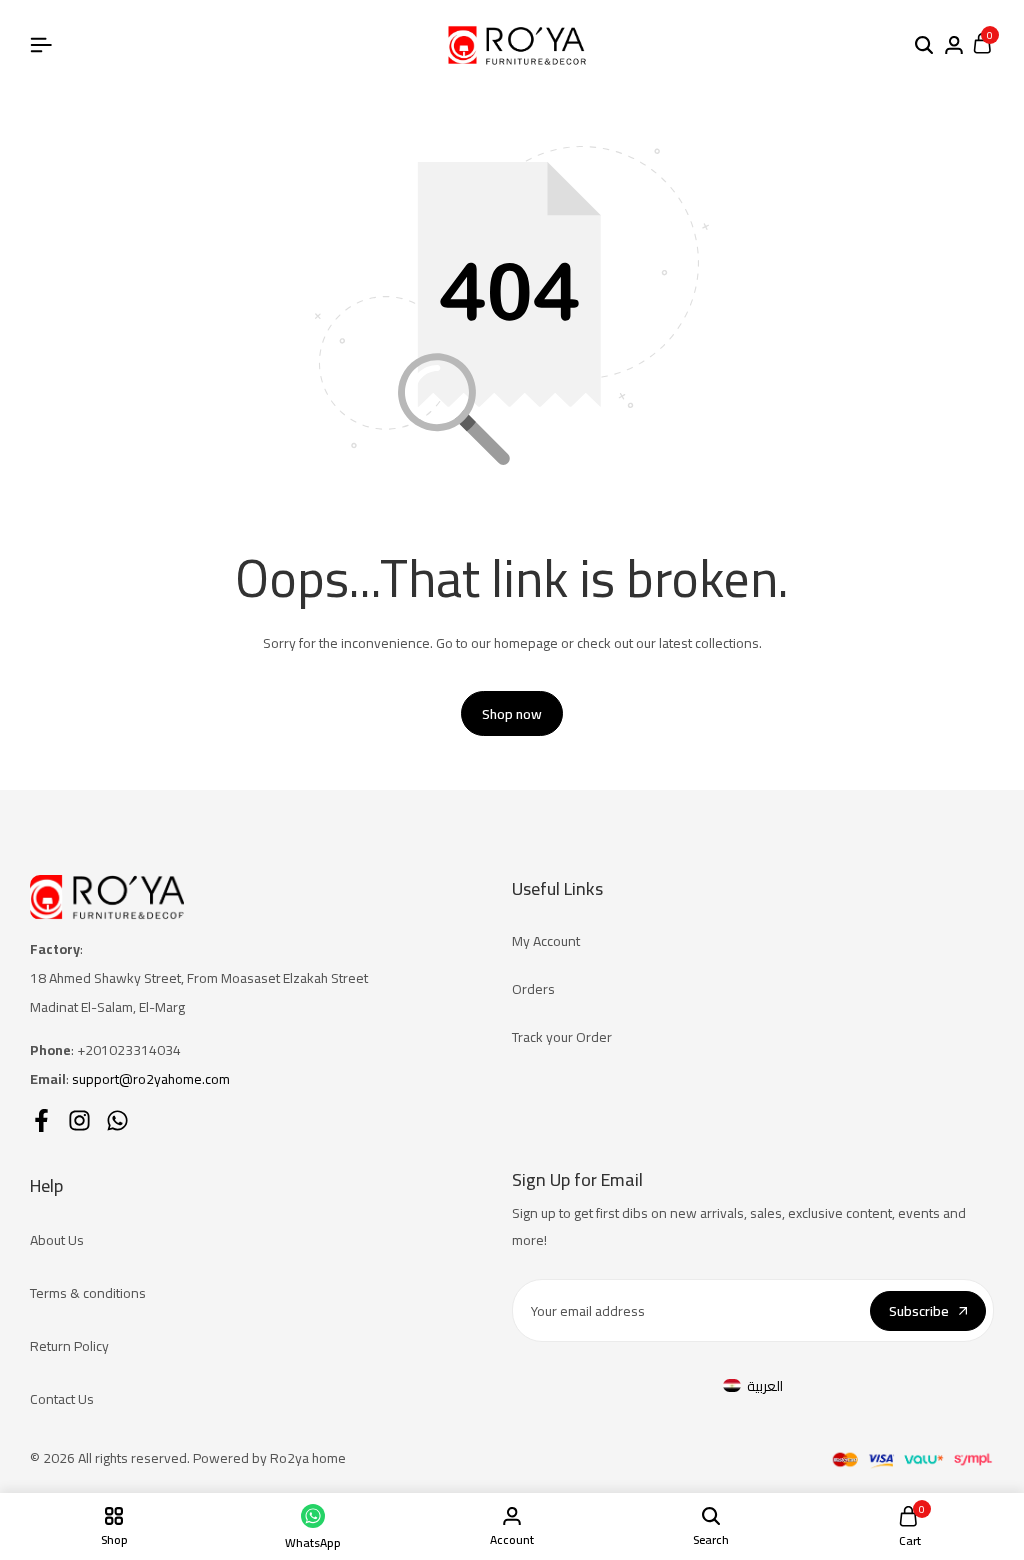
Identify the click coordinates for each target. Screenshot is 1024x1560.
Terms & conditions (88, 1293)
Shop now (512, 714)
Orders (533, 989)
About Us (57, 1240)
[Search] (924, 46)
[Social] (41, 1120)
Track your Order (562, 1037)
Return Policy (69, 1346)
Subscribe (919, 1311)
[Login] (954, 46)
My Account (546, 941)
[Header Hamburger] (41, 45)
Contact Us (62, 1399)
